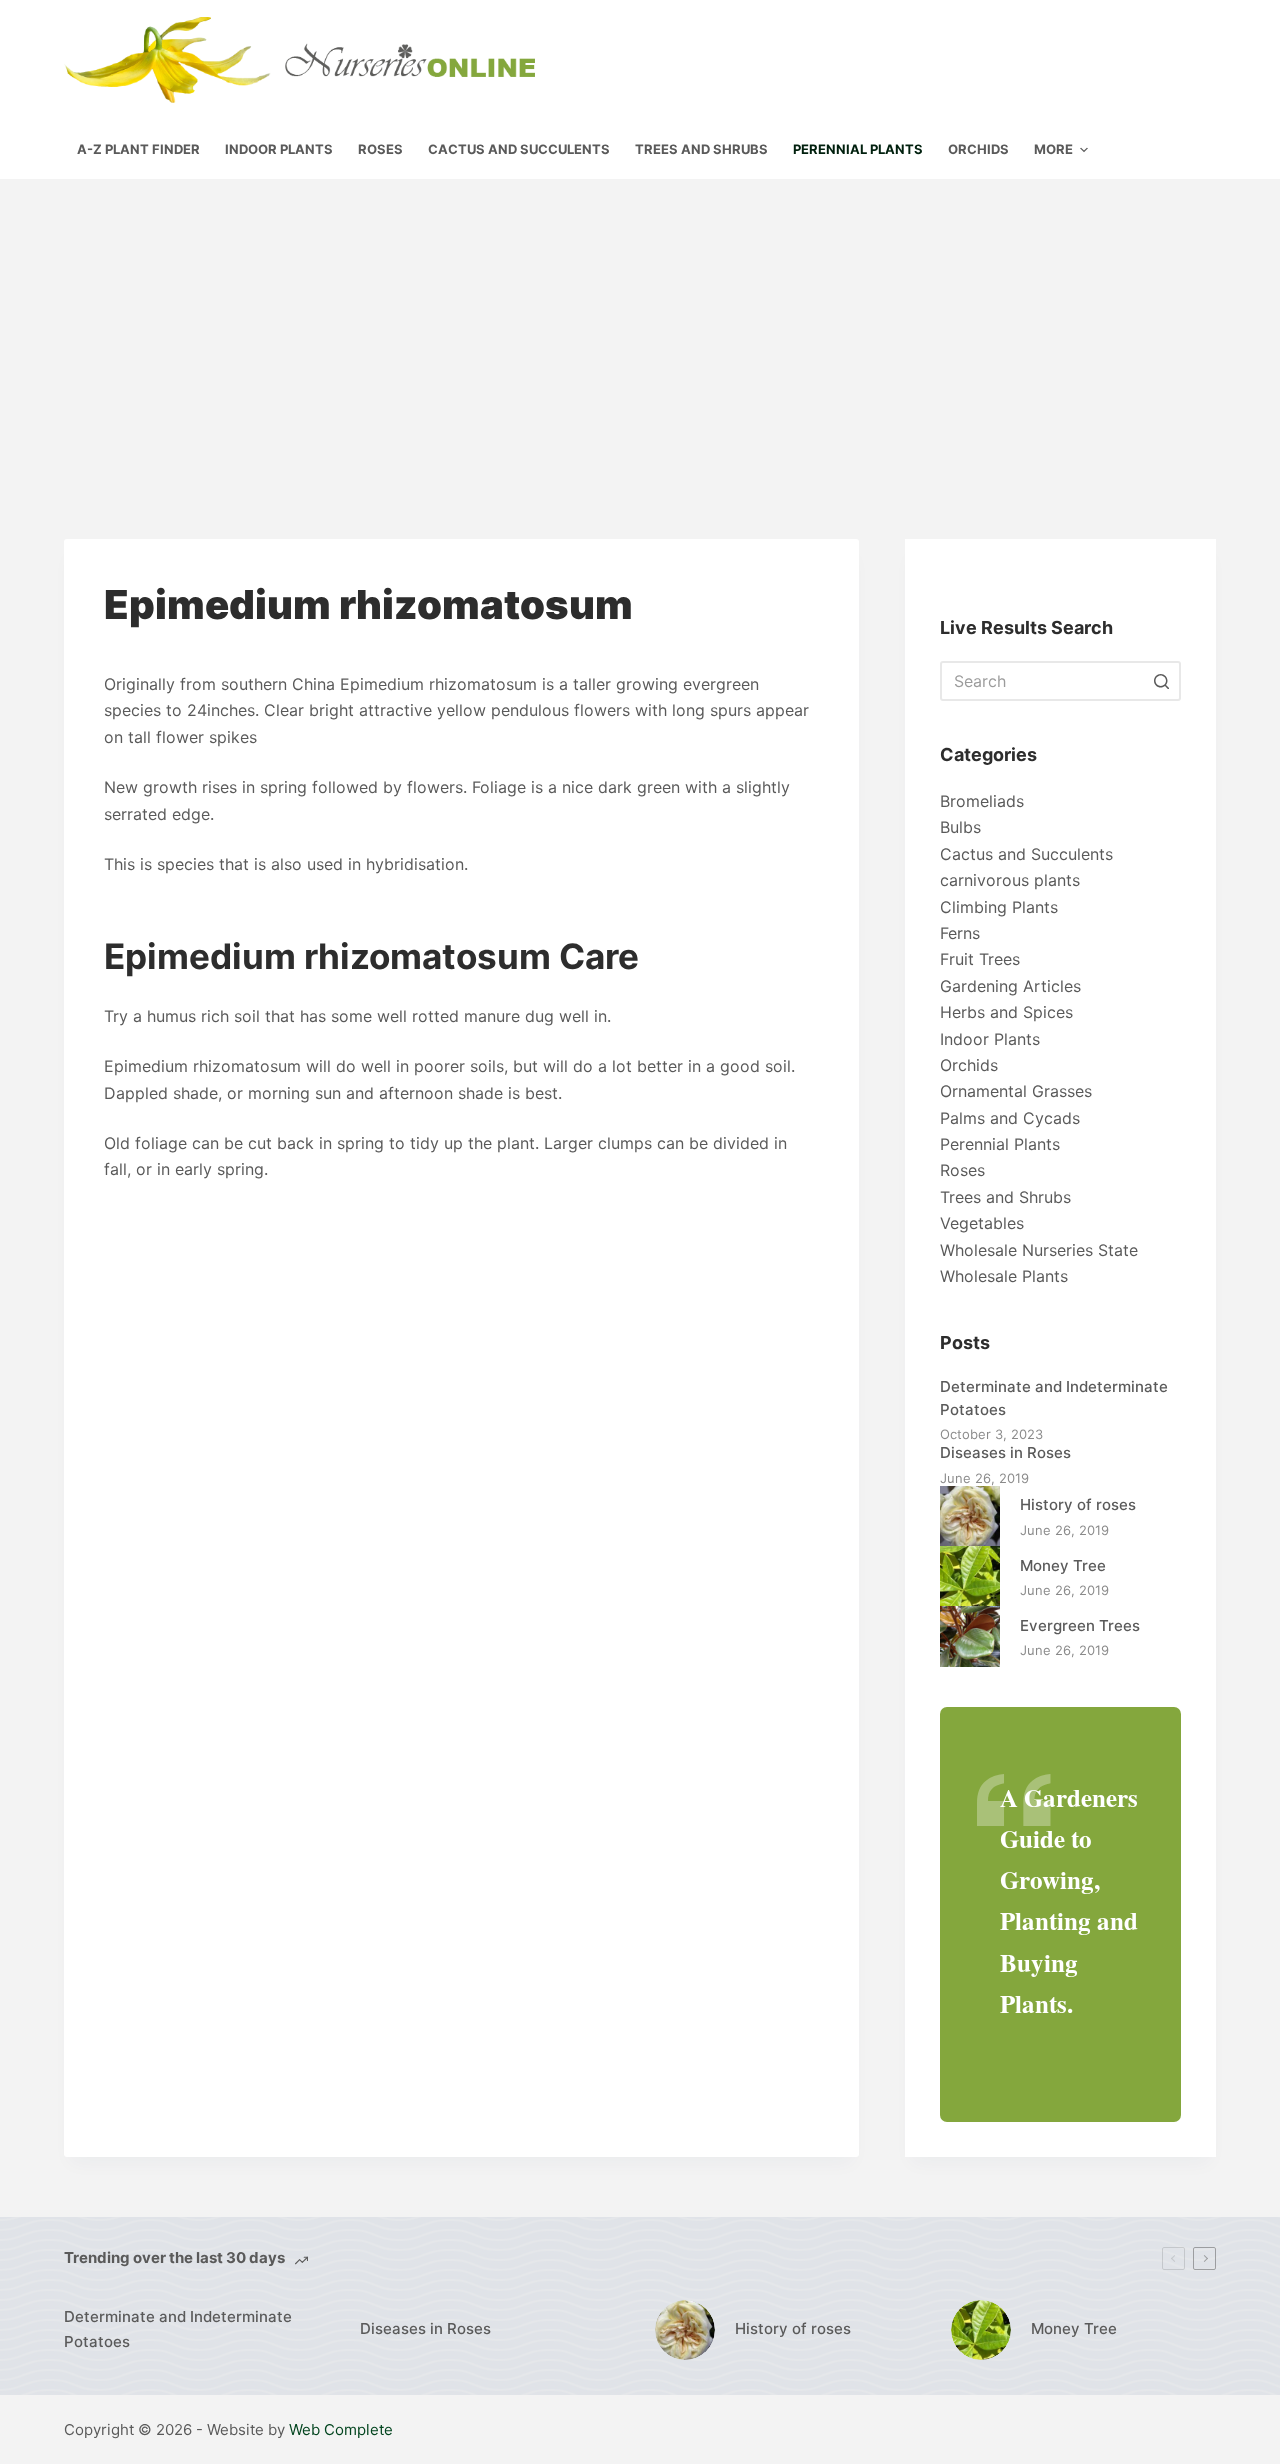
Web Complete (341, 2429)
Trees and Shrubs (1005, 1197)
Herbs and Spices (1006, 1012)
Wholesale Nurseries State (1039, 1250)
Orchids (969, 1065)
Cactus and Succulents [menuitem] (519, 149)
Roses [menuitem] (380, 149)
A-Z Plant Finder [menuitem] (138, 149)
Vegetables (982, 1223)
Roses (962, 1170)
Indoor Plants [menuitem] (279, 149)
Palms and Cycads (1010, 1118)
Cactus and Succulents (1026, 854)
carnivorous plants (1010, 880)
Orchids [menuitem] (978, 149)
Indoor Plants (990, 1039)
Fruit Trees (980, 959)
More (1053, 149)
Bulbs (960, 827)
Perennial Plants (1000, 1144)
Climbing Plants (999, 907)
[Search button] (1161, 681)
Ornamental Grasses (1016, 1091)
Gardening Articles (1010, 986)
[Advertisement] (640, 329)
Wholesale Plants (1004, 1276)
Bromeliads (982, 801)
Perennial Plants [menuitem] (858, 149)
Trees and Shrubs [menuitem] (701, 149)
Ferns (960, 933)
